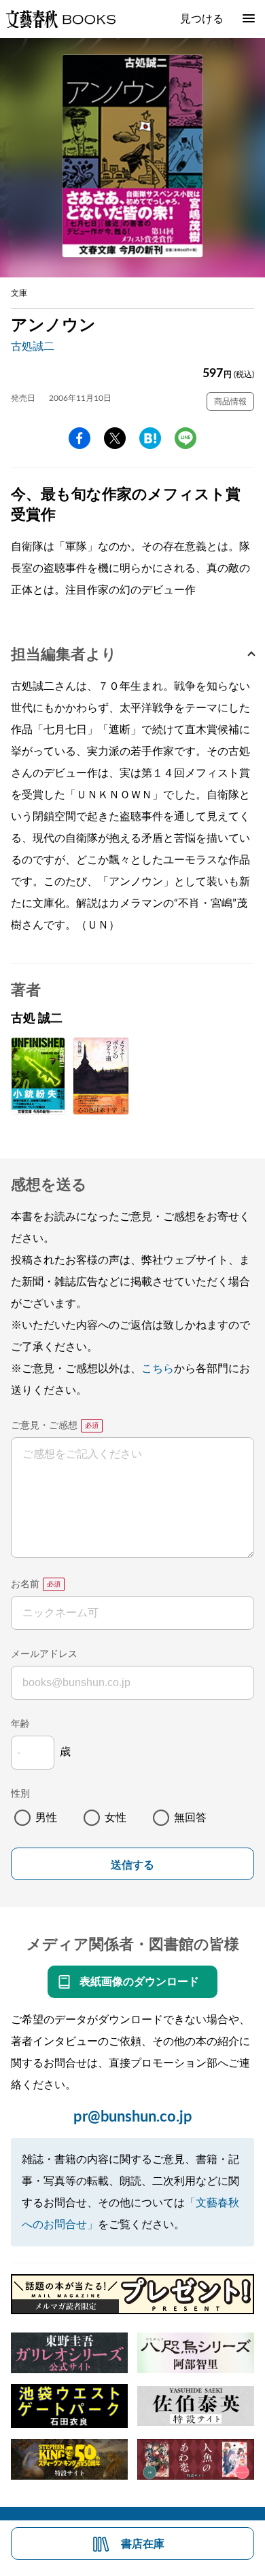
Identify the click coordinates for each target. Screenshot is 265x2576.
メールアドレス (44, 1654)
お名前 (25, 1584)
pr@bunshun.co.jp (133, 2117)
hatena (150, 438)
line (185, 438)
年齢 (20, 1724)
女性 (116, 1818)
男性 (46, 1818)
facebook (79, 438)
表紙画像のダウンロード (139, 1982)
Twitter (115, 438)
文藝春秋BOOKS (60, 19)
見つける (202, 19)
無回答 (190, 1818)
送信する (132, 1865)
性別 (20, 1794)
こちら (158, 1369)
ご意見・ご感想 (44, 1426)
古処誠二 (33, 347)
